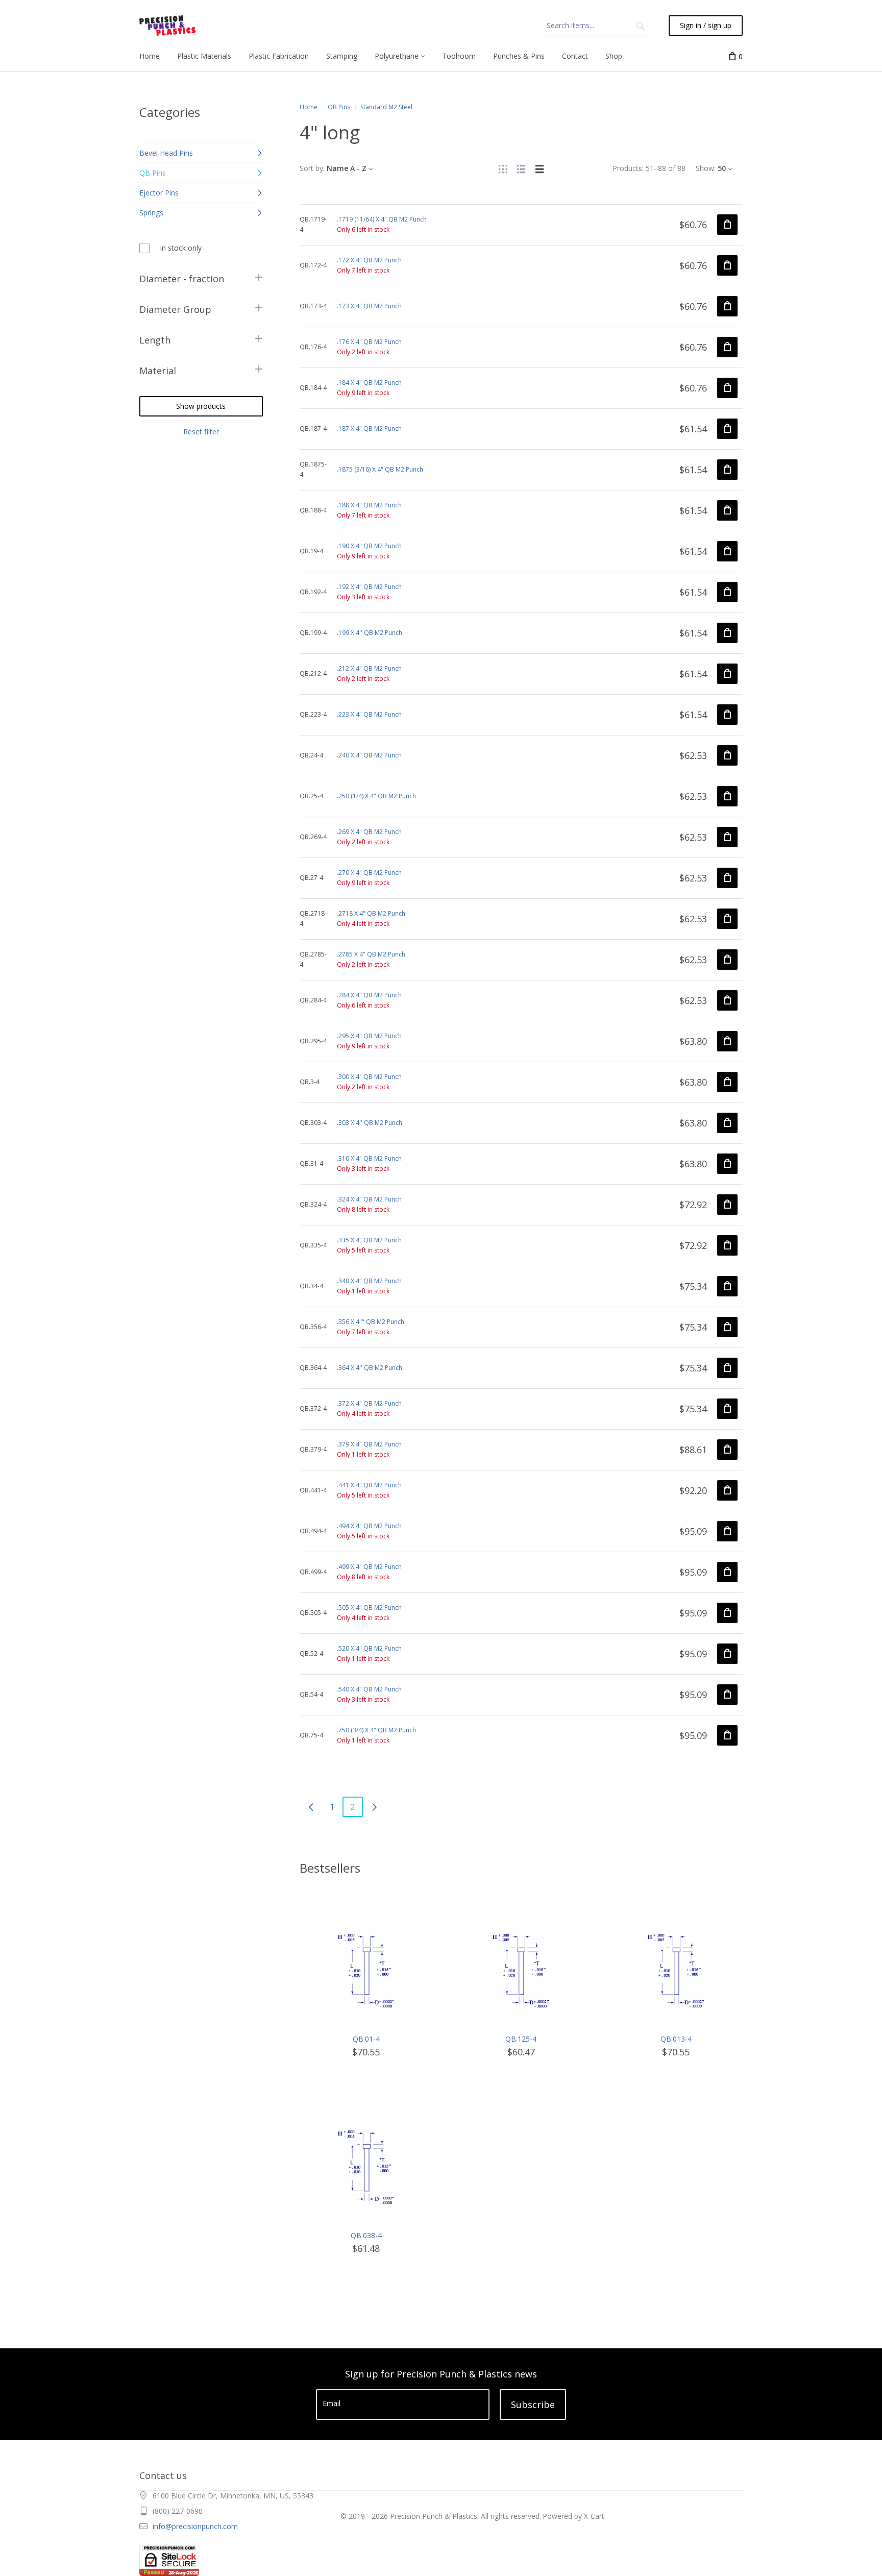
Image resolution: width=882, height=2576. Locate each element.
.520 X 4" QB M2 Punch (369, 1648)
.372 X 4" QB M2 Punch (369, 1403)
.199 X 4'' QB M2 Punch (370, 633)
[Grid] (503, 168)
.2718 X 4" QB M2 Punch (371, 913)
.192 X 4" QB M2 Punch (369, 587)
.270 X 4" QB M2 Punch (369, 873)
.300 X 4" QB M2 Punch (369, 1077)
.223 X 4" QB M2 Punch (369, 714)
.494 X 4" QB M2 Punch (369, 1526)
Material (158, 371)
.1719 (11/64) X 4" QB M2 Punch (382, 219)
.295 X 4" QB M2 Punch (369, 1036)
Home (309, 107)
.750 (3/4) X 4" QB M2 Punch (376, 1730)
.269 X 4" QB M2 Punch (369, 832)
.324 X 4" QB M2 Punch (369, 1199)
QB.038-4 (366, 2235)
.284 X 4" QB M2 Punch (369, 995)
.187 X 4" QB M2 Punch (369, 428)
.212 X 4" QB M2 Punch (369, 668)
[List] (521, 168)
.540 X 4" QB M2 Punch (369, 1689)
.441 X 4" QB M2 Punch (369, 1485)
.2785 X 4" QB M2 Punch (371, 954)
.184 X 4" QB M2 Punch (369, 383)
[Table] (540, 168)
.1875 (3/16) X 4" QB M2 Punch (380, 469)
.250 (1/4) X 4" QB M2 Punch (376, 796)
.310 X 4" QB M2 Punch (369, 1158)
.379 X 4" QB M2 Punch (369, 1444)
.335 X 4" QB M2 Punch (369, 1240)
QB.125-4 (521, 2039)
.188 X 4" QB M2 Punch (369, 505)
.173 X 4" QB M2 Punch (369, 306)
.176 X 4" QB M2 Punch (369, 342)
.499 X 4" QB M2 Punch (369, 1567)
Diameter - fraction (182, 279)
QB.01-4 (366, 2039)
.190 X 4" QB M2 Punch (369, 546)
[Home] (167, 26)
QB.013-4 (676, 2039)
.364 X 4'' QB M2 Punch (370, 1368)
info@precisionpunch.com (195, 2526)
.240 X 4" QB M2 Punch (369, 755)
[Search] (641, 26)
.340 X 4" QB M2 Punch (369, 1281)
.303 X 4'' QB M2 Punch (370, 1123)
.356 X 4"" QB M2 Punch (371, 1322)
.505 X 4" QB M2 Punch (369, 1608)
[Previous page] (311, 1807)
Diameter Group (175, 309)
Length (155, 340)
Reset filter (201, 432)
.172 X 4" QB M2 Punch (369, 260)
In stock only (181, 248)
